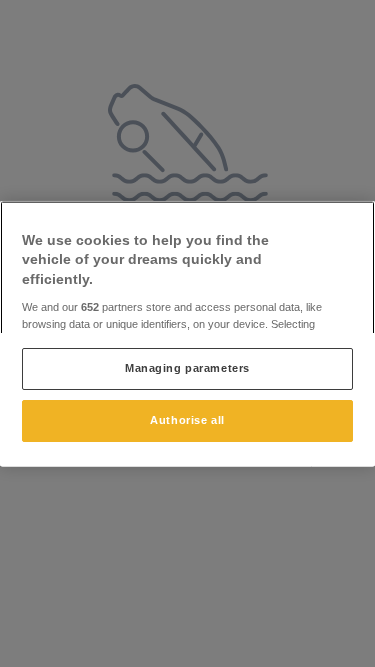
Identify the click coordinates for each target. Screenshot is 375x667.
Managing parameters (187, 368)
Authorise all (187, 420)
